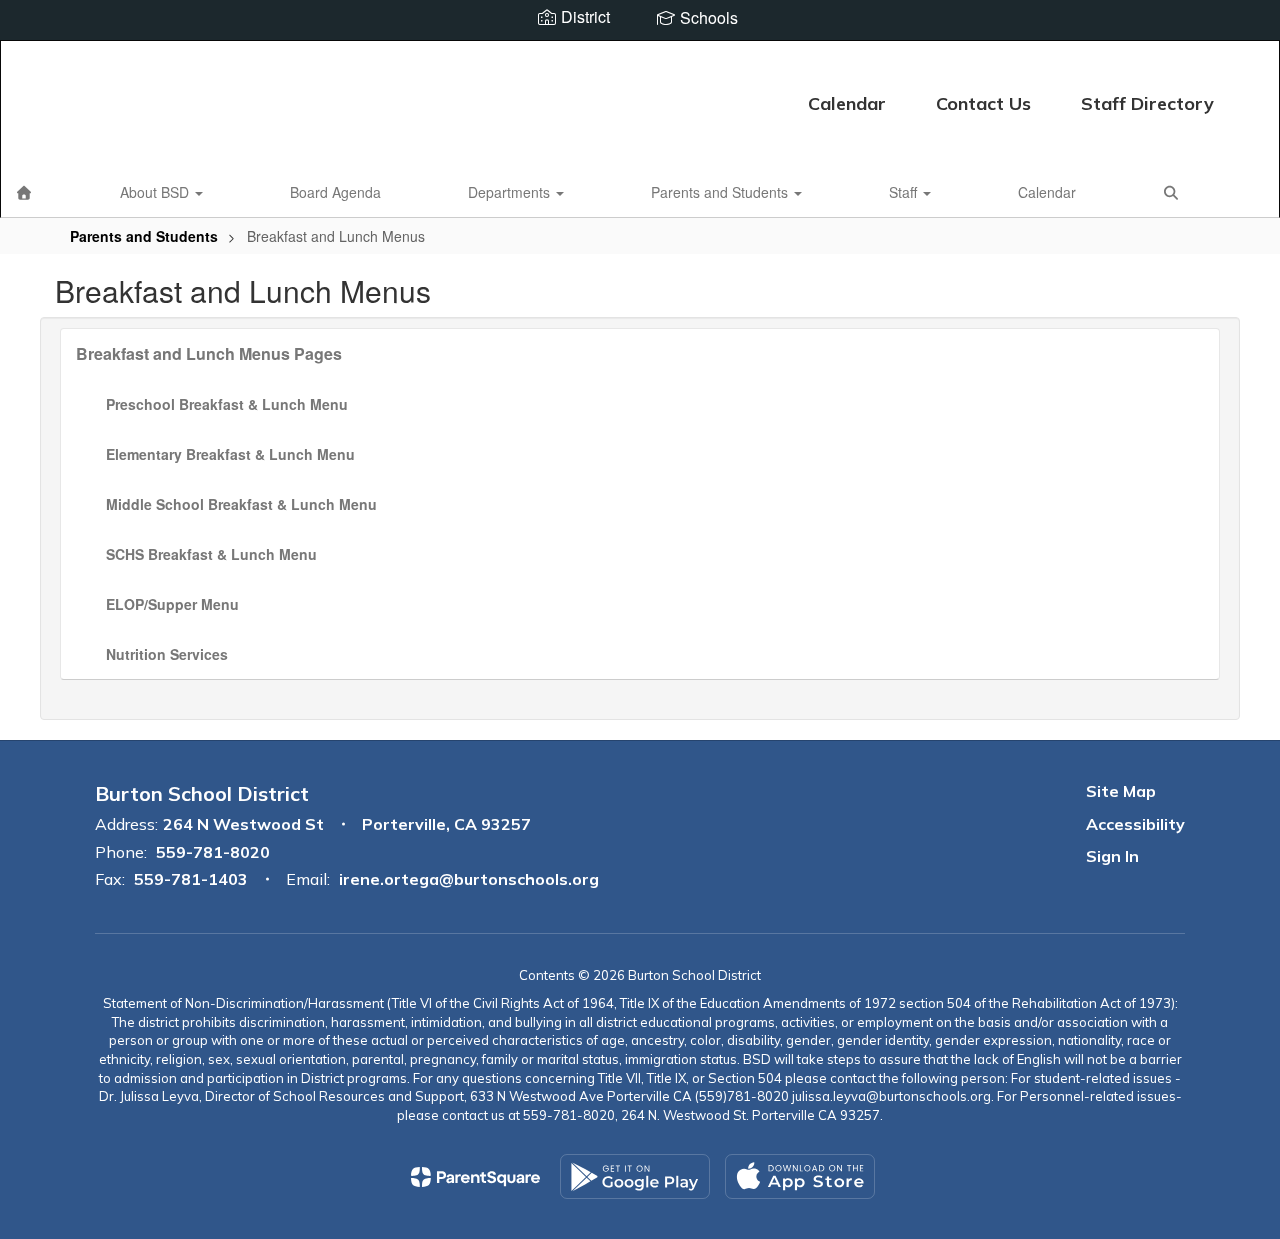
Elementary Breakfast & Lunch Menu (230, 454)
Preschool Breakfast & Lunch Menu (227, 404)
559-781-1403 (191, 879)
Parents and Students (721, 192)
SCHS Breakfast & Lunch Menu (211, 554)
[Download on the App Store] (800, 1176)
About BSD (156, 192)
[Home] (24, 192)
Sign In (1112, 856)
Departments (511, 192)
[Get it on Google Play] (635, 1176)
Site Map (1121, 791)
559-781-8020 (213, 852)
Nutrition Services (167, 654)
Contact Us (983, 103)
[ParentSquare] (475, 1177)
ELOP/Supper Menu (172, 604)
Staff (905, 192)
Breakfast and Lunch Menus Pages (209, 353)
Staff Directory (1147, 103)
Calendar (847, 103)
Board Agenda (335, 192)
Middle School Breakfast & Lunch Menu (241, 504)
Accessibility (1135, 824)
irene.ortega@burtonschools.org (469, 879)
